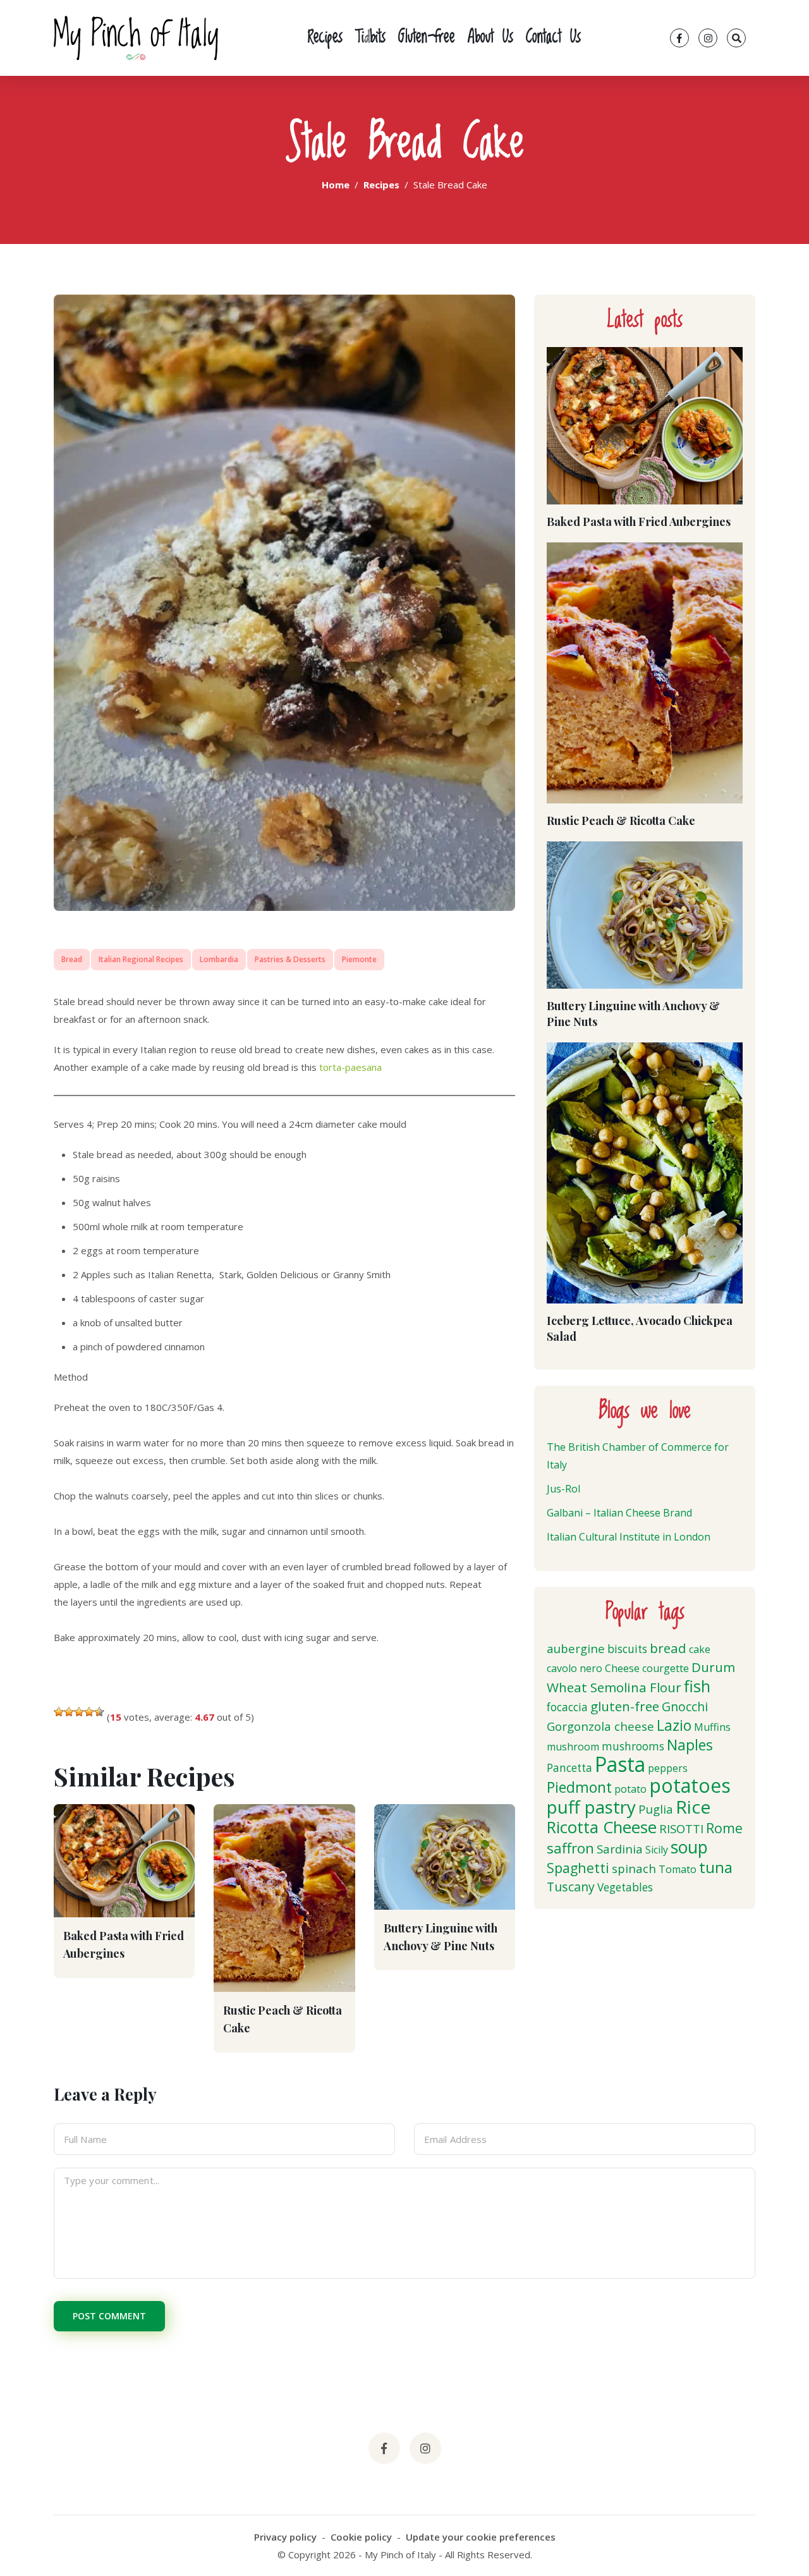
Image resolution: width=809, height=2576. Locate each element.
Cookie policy (361, 2537)
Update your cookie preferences (481, 2537)
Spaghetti (578, 1868)
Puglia (656, 1809)
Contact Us (553, 38)
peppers (668, 1768)
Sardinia (620, 1849)
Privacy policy (285, 2537)
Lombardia (219, 959)
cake (700, 1649)
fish (697, 1686)
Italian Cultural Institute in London (629, 1537)
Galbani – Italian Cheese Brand (619, 1513)
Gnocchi (685, 1706)
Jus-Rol (563, 1489)
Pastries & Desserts (290, 959)
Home (336, 185)
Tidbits (370, 38)
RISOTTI (681, 1828)
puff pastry (591, 1807)
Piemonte (359, 959)
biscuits (627, 1649)
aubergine (576, 1648)
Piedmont (579, 1787)
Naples (690, 1745)
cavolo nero (575, 1668)
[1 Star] (59, 1712)
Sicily (657, 1850)
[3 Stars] (79, 1712)
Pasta (620, 1764)
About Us (490, 38)
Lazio (674, 1725)
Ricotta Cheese (602, 1827)
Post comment (109, 2316)
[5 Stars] (99, 1712)
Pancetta (569, 1768)
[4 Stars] (89, 1712)
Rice (693, 1807)
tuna (716, 1867)
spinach (634, 1868)
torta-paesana (350, 1067)
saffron (570, 1848)
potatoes (690, 1785)
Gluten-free (427, 38)
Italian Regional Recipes (141, 959)
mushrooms (633, 1746)
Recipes (325, 38)
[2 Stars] (69, 1712)
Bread (72, 959)
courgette (666, 1668)
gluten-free (625, 1706)
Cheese (622, 1668)
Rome (724, 1828)
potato (630, 1789)
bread (668, 1648)
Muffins (712, 1727)
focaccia (567, 1707)
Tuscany (571, 1887)
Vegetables (625, 1887)
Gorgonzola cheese (600, 1726)
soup (689, 1847)
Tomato (678, 1869)
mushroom (573, 1747)
